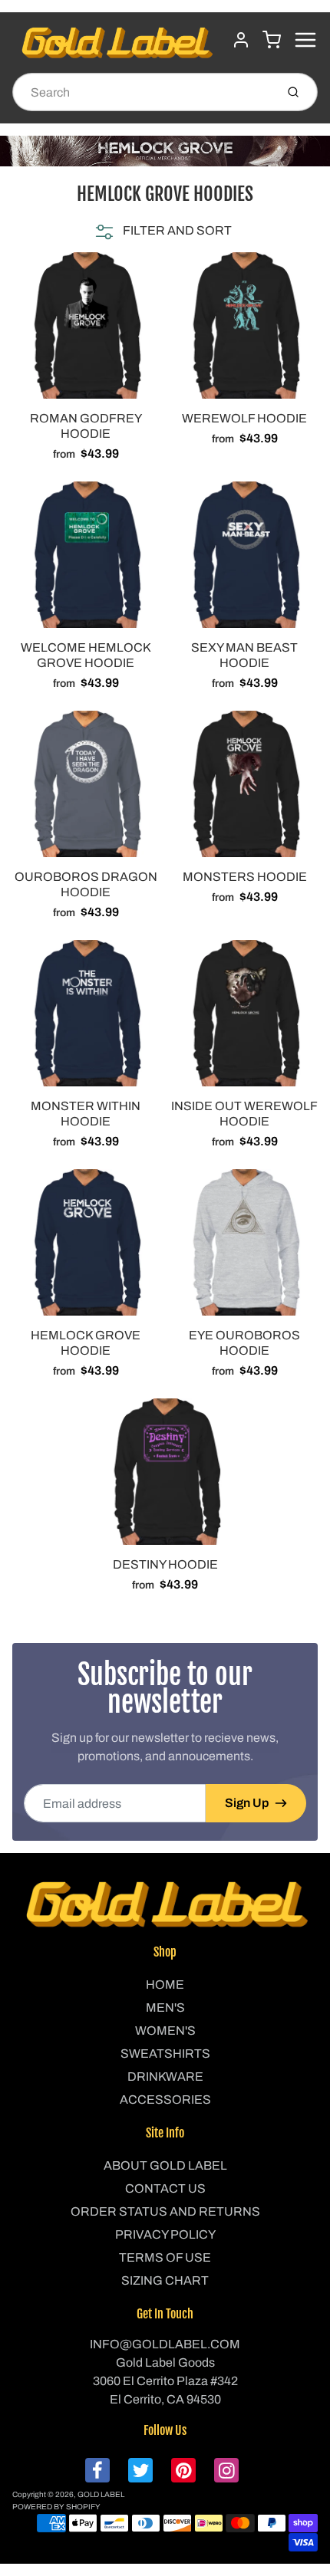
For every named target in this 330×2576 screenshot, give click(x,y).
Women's (165, 2031)
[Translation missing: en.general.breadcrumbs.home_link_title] (165, 151)
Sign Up (247, 1803)
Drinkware (165, 2077)
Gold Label (101, 2494)
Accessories (165, 2100)
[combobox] (142, 92)
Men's (165, 2008)
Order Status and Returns (165, 2211)
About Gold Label (165, 2165)
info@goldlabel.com (165, 2344)
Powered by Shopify (56, 2507)
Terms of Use (165, 2257)
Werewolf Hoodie (244, 418)
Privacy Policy (165, 2234)
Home (165, 1985)
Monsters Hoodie (245, 877)
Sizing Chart (165, 2280)
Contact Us (165, 2188)
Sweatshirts (165, 2054)
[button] (162, 231)
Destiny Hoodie (165, 1564)
